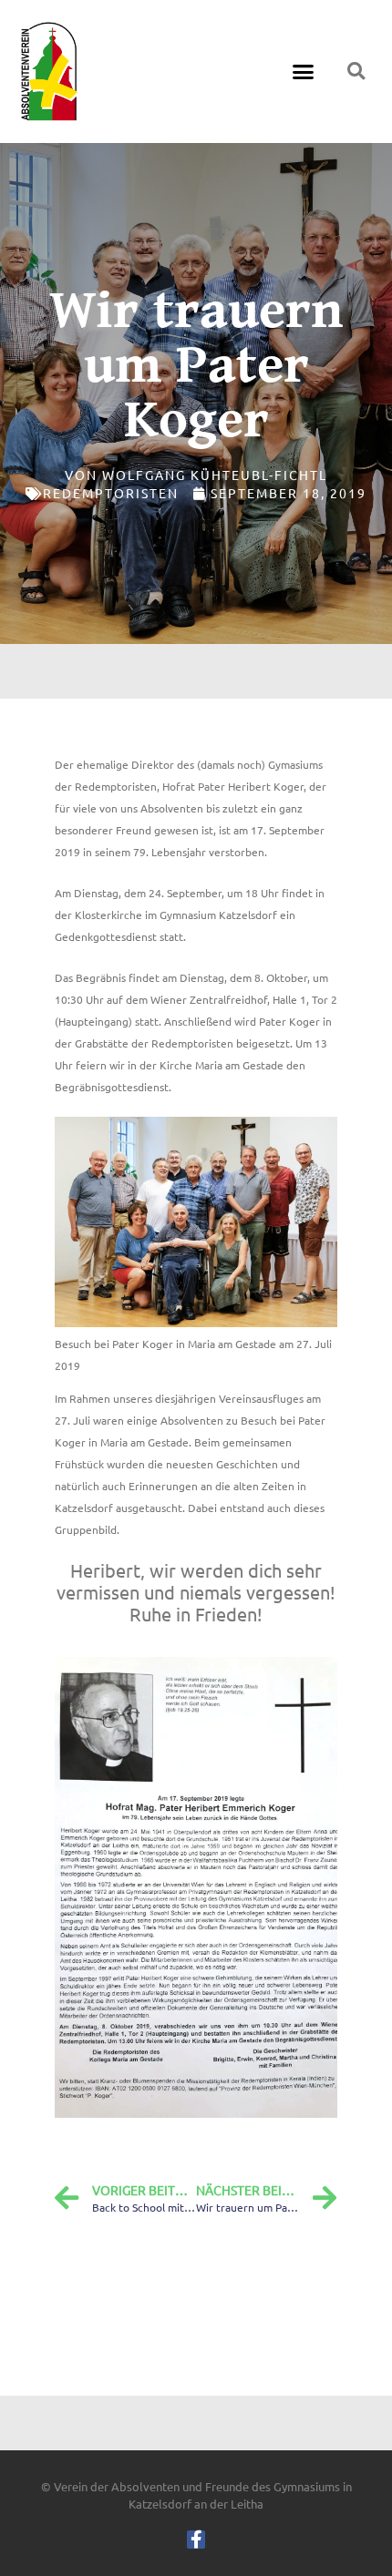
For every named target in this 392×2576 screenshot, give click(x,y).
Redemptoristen (111, 493)
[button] (304, 72)
